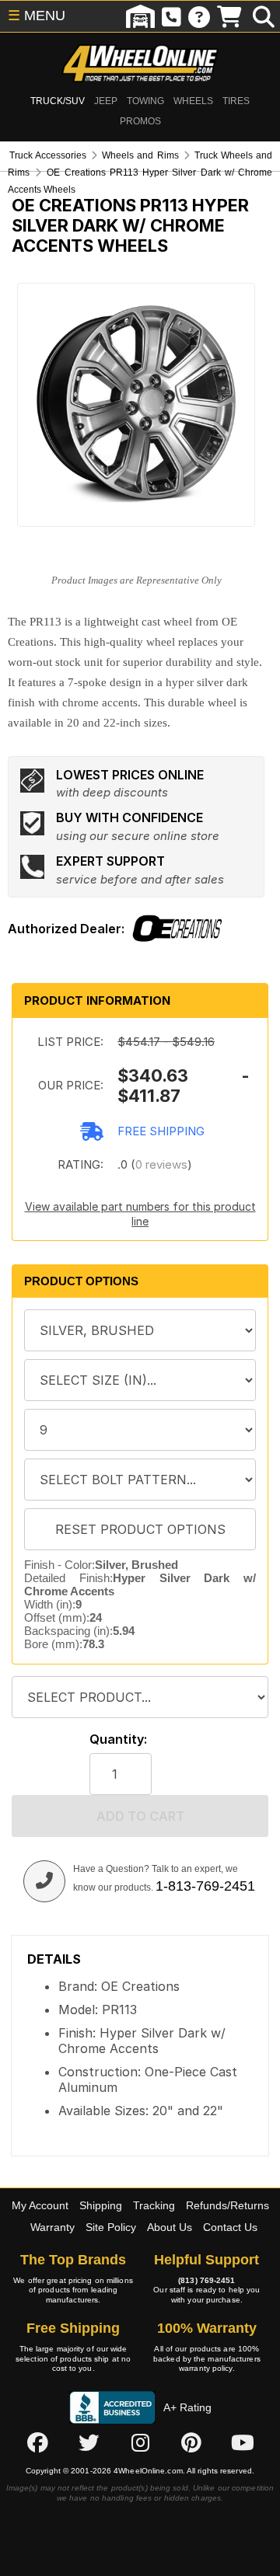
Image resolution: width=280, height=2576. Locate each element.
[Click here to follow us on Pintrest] (191, 2443)
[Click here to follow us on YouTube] (243, 2443)
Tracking (154, 2205)
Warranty (52, 2227)
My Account (40, 2205)
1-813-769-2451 (205, 1886)
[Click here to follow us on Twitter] (89, 2443)
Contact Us (230, 2227)
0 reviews (161, 1164)
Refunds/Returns (227, 2205)
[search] (264, 16)
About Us (170, 2227)
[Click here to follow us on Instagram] (140, 2443)
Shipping (101, 2205)
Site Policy (111, 2227)
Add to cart (140, 1816)
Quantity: (118, 1739)
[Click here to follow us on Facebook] (37, 2443)
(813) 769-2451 (206, 2280)
